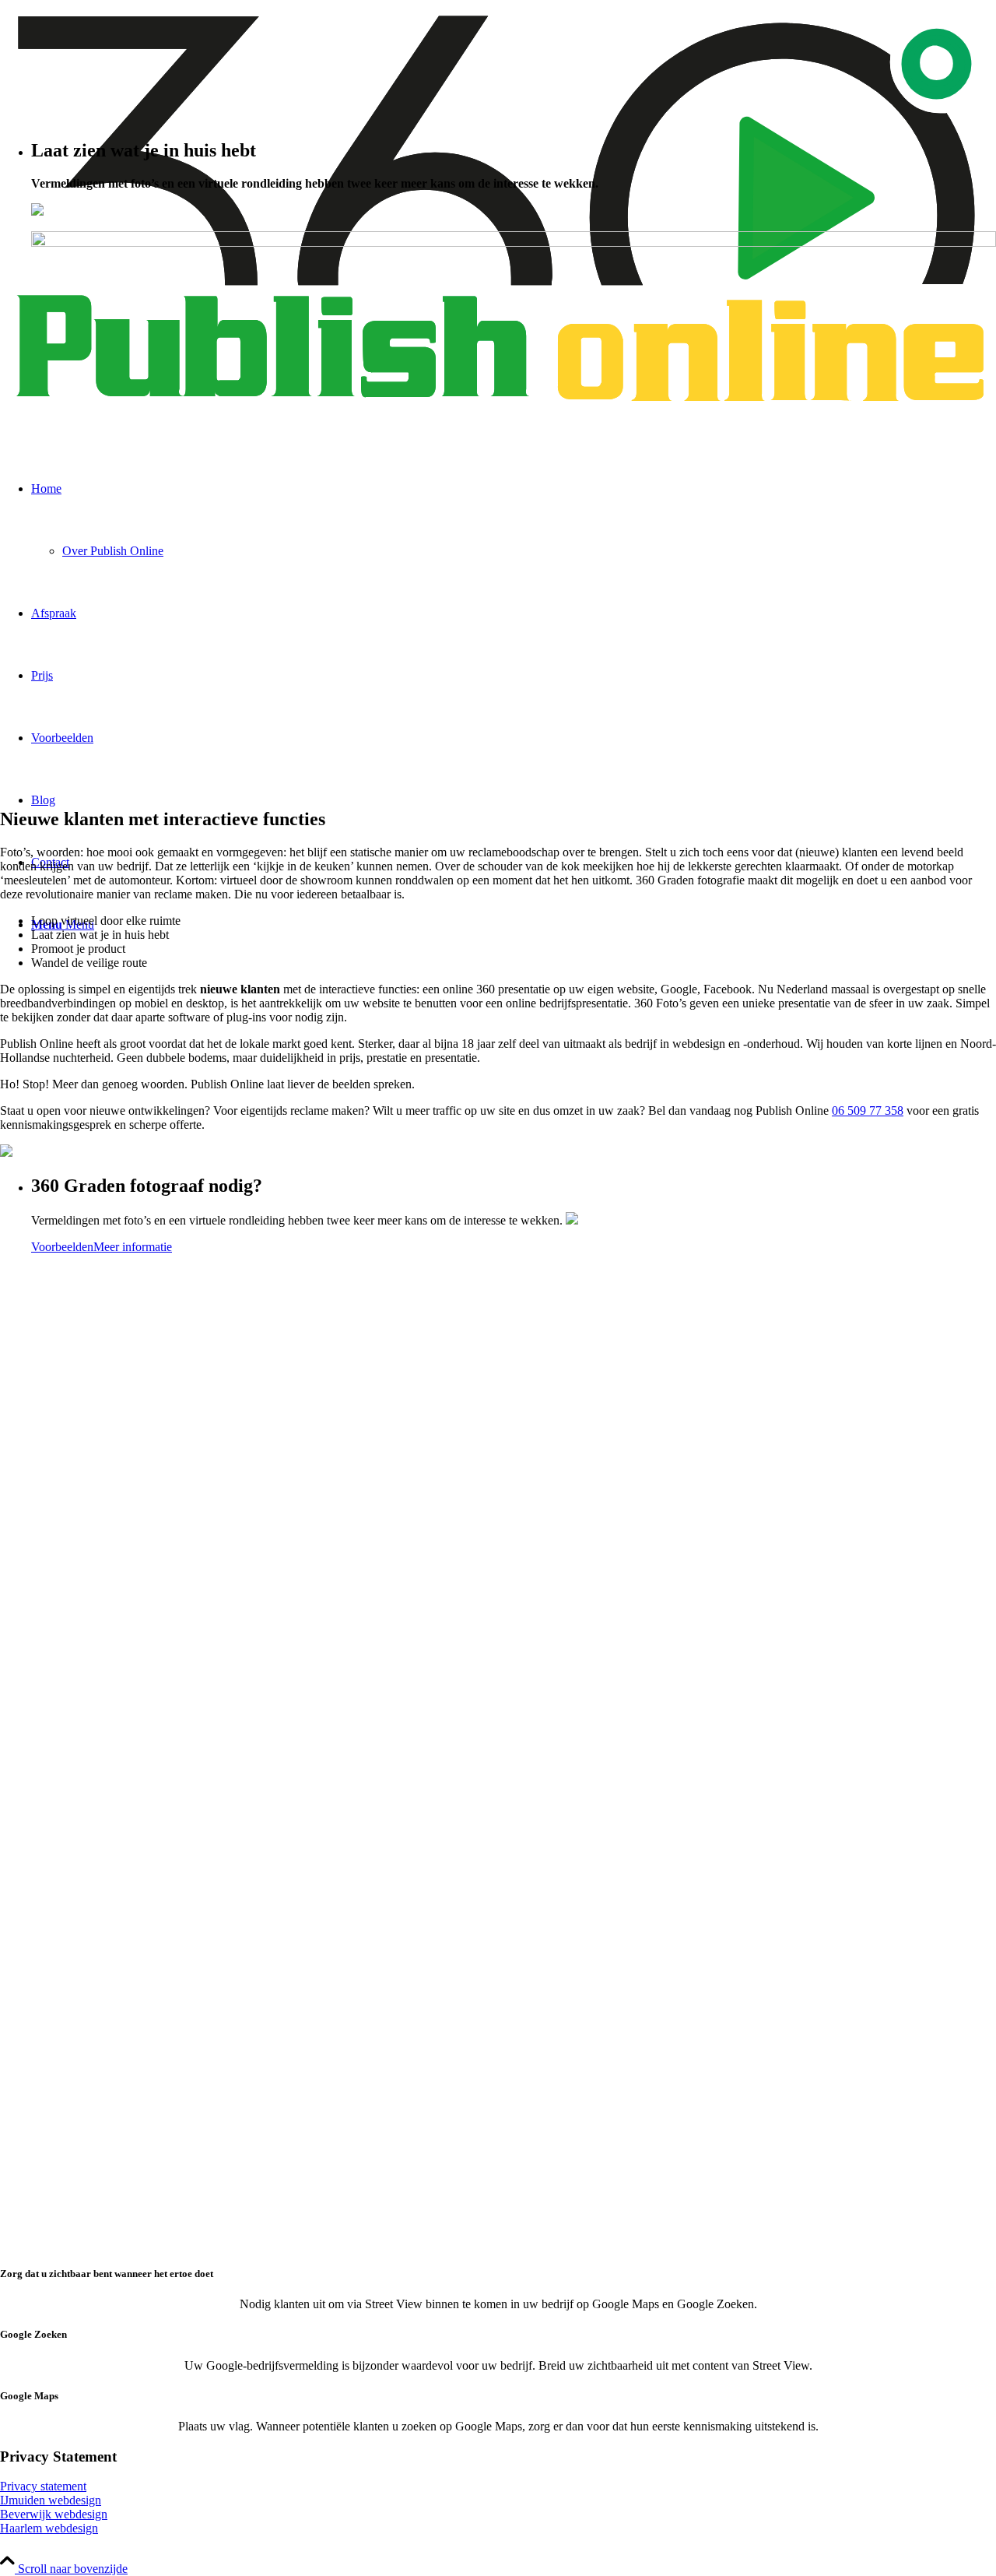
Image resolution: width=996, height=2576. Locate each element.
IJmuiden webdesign (51, 2500)
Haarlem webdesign (49, 2528)
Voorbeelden (62, 1247)
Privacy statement (43, 2486)
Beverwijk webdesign (54, 2514)
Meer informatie (133, 1247)
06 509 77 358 (868, 1111)
